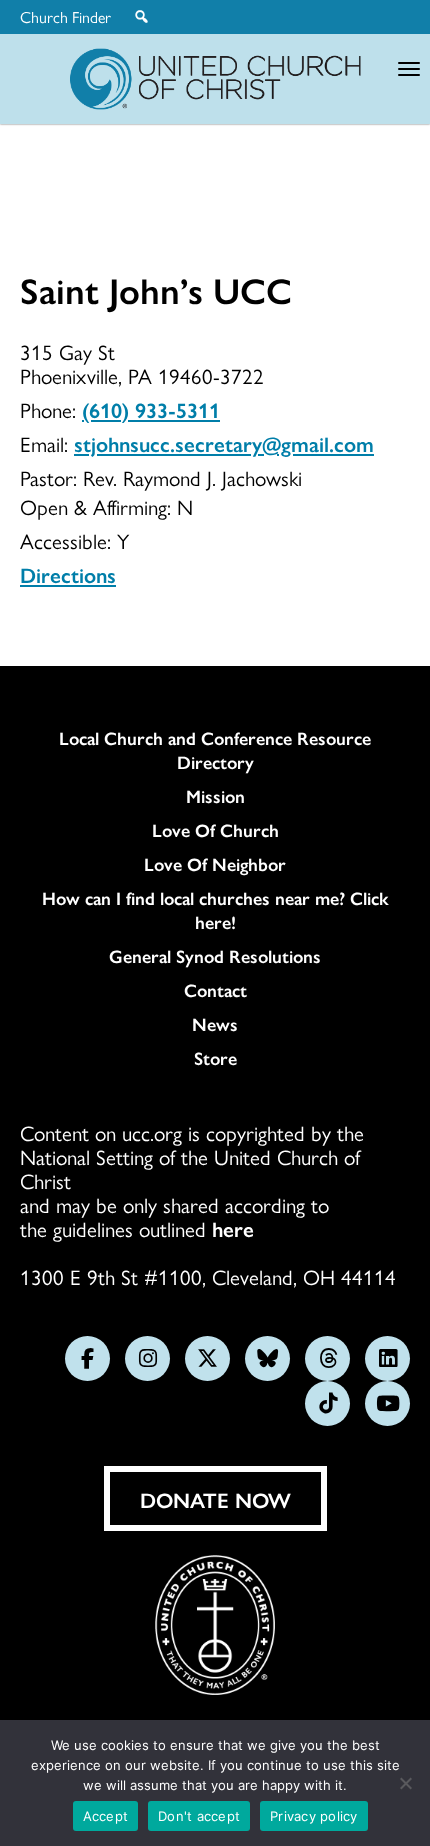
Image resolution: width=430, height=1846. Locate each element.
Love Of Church (215, 830)
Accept (106, 1816)
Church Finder (65, 17)
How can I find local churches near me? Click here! (215, 910)
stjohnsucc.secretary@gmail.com (224, 443)
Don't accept (199, 1816)
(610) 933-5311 (151, 409)
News (215, 1024)
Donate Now (215, 1499)
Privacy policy (314, 1816)
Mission (215, 796)
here (233, 1228)
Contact (215, 990)
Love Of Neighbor (215, 864)
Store (215, 1058)
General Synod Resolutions (215, 956)
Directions (68, 574)
